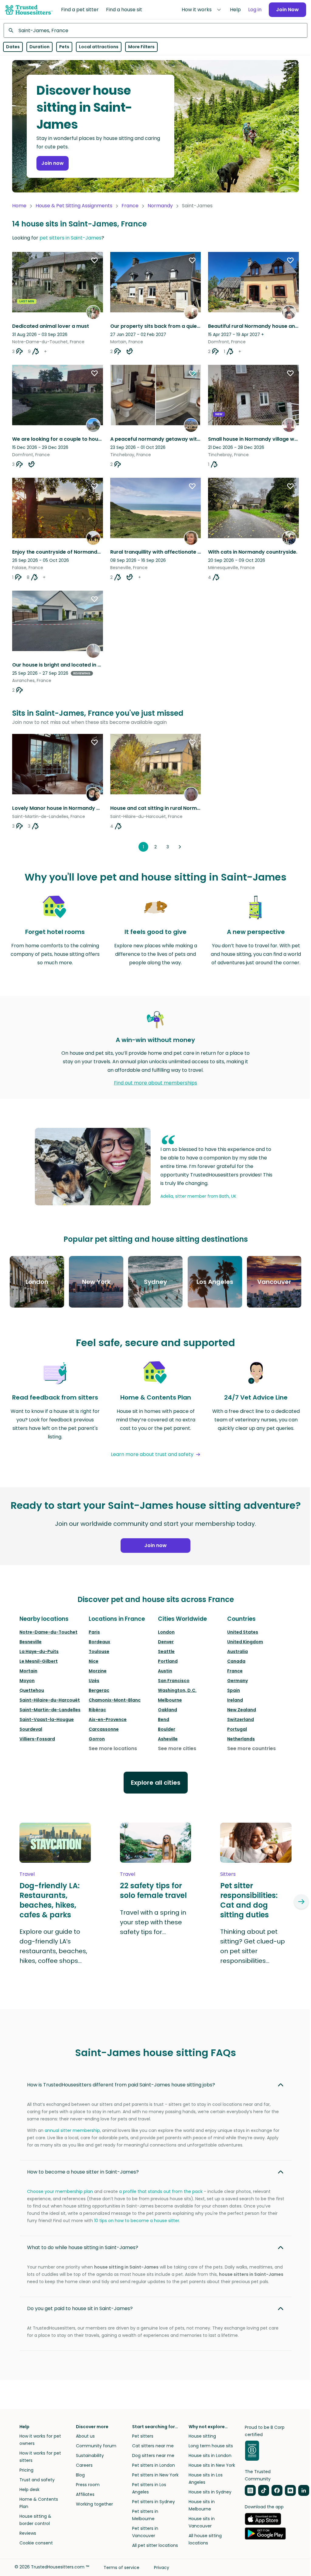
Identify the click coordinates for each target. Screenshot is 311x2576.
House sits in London (210, 2456)
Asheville (168, 1739)
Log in (255, 10)
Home (19, 206)
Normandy (160, 206)
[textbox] (155, 30)
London (166, 1632)
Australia (238, 1651)
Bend (164, 1719)
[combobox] (155, 30)
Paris (94, 1632)
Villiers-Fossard (37, 1739)
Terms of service (121, 2568)
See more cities (177, 1748)
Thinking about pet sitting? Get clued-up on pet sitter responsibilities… (253, 1946)
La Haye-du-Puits (39, 1651)
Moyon (27, 1681)
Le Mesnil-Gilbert (39, 1661)
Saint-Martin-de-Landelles (50, 1710)
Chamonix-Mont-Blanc (115, 1700)
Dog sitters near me (153, 2456)
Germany (238, 1681)
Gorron (97, 1739)
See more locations (113, 1748)
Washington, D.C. (177, 1690)
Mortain (28, 1671)
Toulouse (99, 1651)
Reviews (28, 2533)
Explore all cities (156, 1783)
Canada (236, 1661)
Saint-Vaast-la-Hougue (47, 1719)
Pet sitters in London (154, 2465)
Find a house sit (124, 10)
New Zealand (242, 1710)
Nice (94, 1661)
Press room (88, 2485)
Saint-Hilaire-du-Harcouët (50, 1700)
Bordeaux (99, 1642)
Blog (80, 2475)
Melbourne (170, 1700)
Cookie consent (36, 2543)
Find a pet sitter (80, 10)
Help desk (29, 2489)
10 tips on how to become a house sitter (137, 2221)
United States (243, 1632)
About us (85, 2436)
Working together (94, 2504)
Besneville (31, 1642)
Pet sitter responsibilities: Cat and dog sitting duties (249, 1900)
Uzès (94, 1681)
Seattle (166, 1651)
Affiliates (85, 2494)
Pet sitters (143, 2436)
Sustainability (90, 2456)
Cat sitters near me (153, 2446)
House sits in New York (212, 2465)
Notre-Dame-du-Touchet (48, 1632)
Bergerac (99, 1690)
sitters (228, 1874)
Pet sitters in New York (155, 2475)
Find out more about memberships (155, 1083)
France (130, 206)
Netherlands (241, 1739)
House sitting (202, 2436)
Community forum (96, 2446)
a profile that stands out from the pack (161, 2191)
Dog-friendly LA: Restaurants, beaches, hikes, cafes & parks (50, 1900)
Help (235, 10)
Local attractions (99, 47)
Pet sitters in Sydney (154, 2502)
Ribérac (97, 1710)
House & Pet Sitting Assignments (74, 206)
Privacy (162, 2568)
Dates (13, 47)
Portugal (237, 1729)
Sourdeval (31, 1729)
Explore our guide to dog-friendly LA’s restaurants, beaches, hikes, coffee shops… (53, 1946)
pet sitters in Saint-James (70, 238)
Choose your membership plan (60, 2191)
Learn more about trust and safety (152, 1454)
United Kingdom (245, 1642)
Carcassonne (104, 1729)
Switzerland (241, 1719)
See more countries (251, 1748)
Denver (166, 1642)
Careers (84, 2465)
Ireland (235, 1700)
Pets (64, 47)
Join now (53, 163)
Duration (39, 47)
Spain (234, 1690)
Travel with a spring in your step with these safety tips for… (153, 1922)
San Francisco (174, 1681)
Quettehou (32, 1690)
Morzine (98, 1671)
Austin (165, 1671)
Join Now (287, 10)
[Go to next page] (180, 847)
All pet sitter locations (155, 2545)
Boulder (167, 1729)
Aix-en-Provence (108, 1719)
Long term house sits (211, 2446)
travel (27, 1874)
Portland (168, 1661)
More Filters (141, 47)
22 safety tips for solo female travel (153, 1891)
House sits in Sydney (210, 2492)
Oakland (167, 1710)
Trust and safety (37, 2480)
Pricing (26, 2470)
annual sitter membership (72, 2130)
